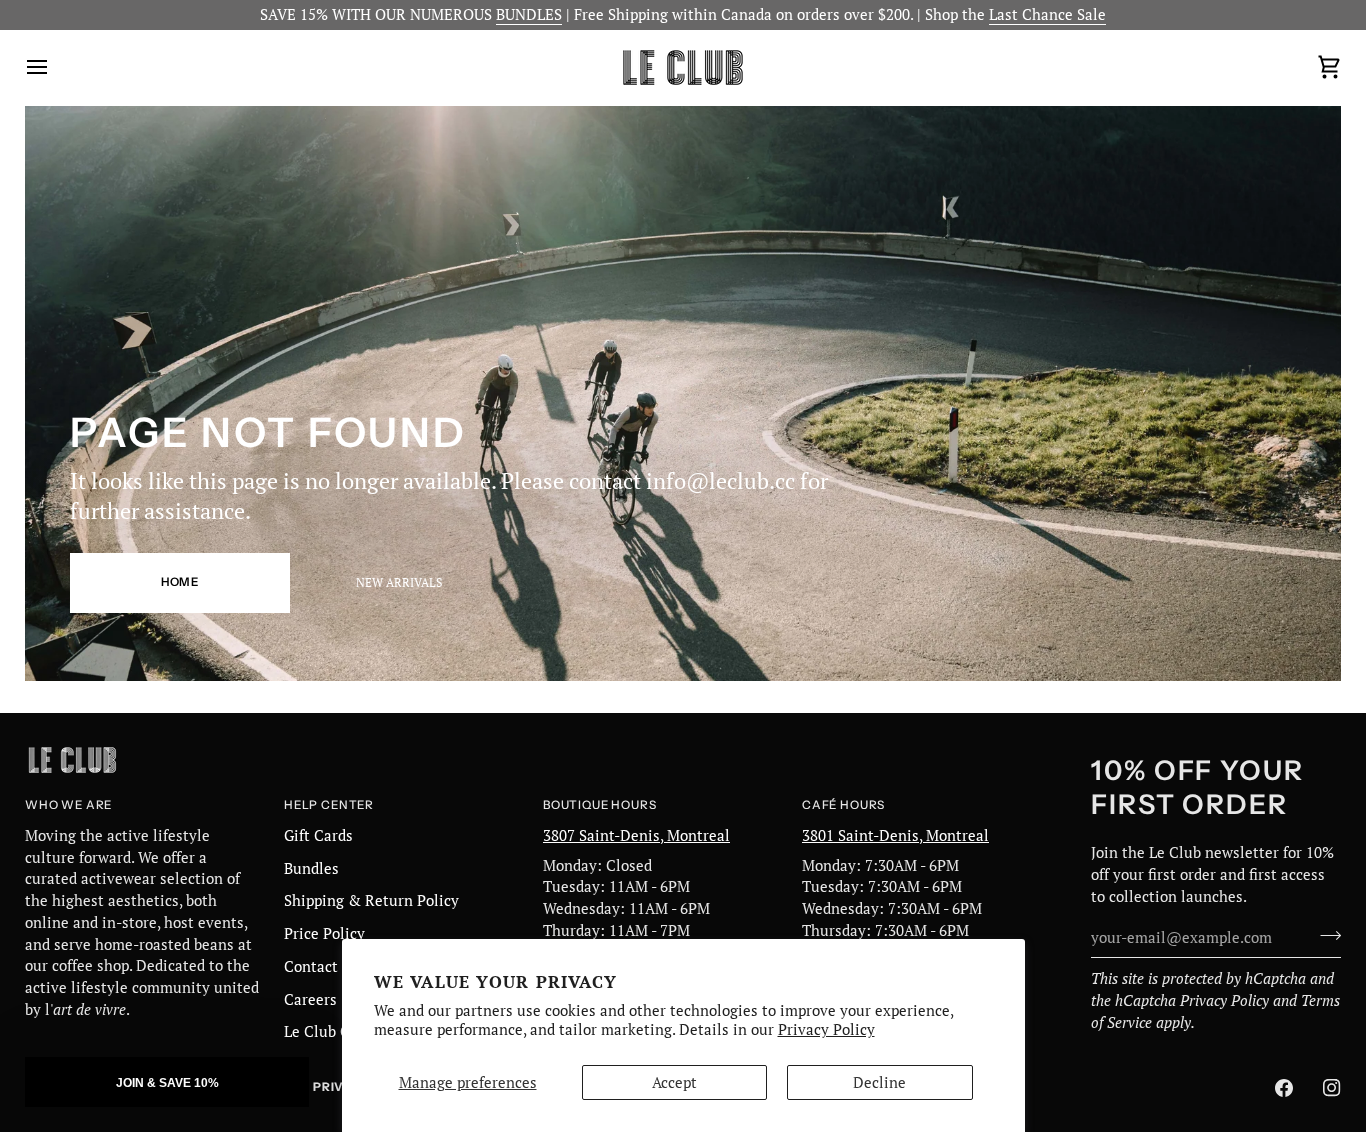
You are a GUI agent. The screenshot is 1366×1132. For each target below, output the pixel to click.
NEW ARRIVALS (399, 582)
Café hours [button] (843, 805)
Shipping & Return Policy (371, 900)
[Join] (1324, 935)
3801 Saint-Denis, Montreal (895, 835)
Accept (674, 1082)
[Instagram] (1332, 1088)
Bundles (311, 868)
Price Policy (324, 933)
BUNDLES (529, 14)
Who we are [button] (68, 805)
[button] (167, 1082)
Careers (310, 999)
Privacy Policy (826, 1029)
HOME (180, 582)
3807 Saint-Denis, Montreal (636, 835)
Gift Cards (318, 835)
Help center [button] (329, 805)
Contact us (321, 966)
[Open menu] (55, 67)
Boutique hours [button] (599, 805)
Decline (879, 1082)
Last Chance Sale (1047, 14)
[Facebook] (1284, 1088)
